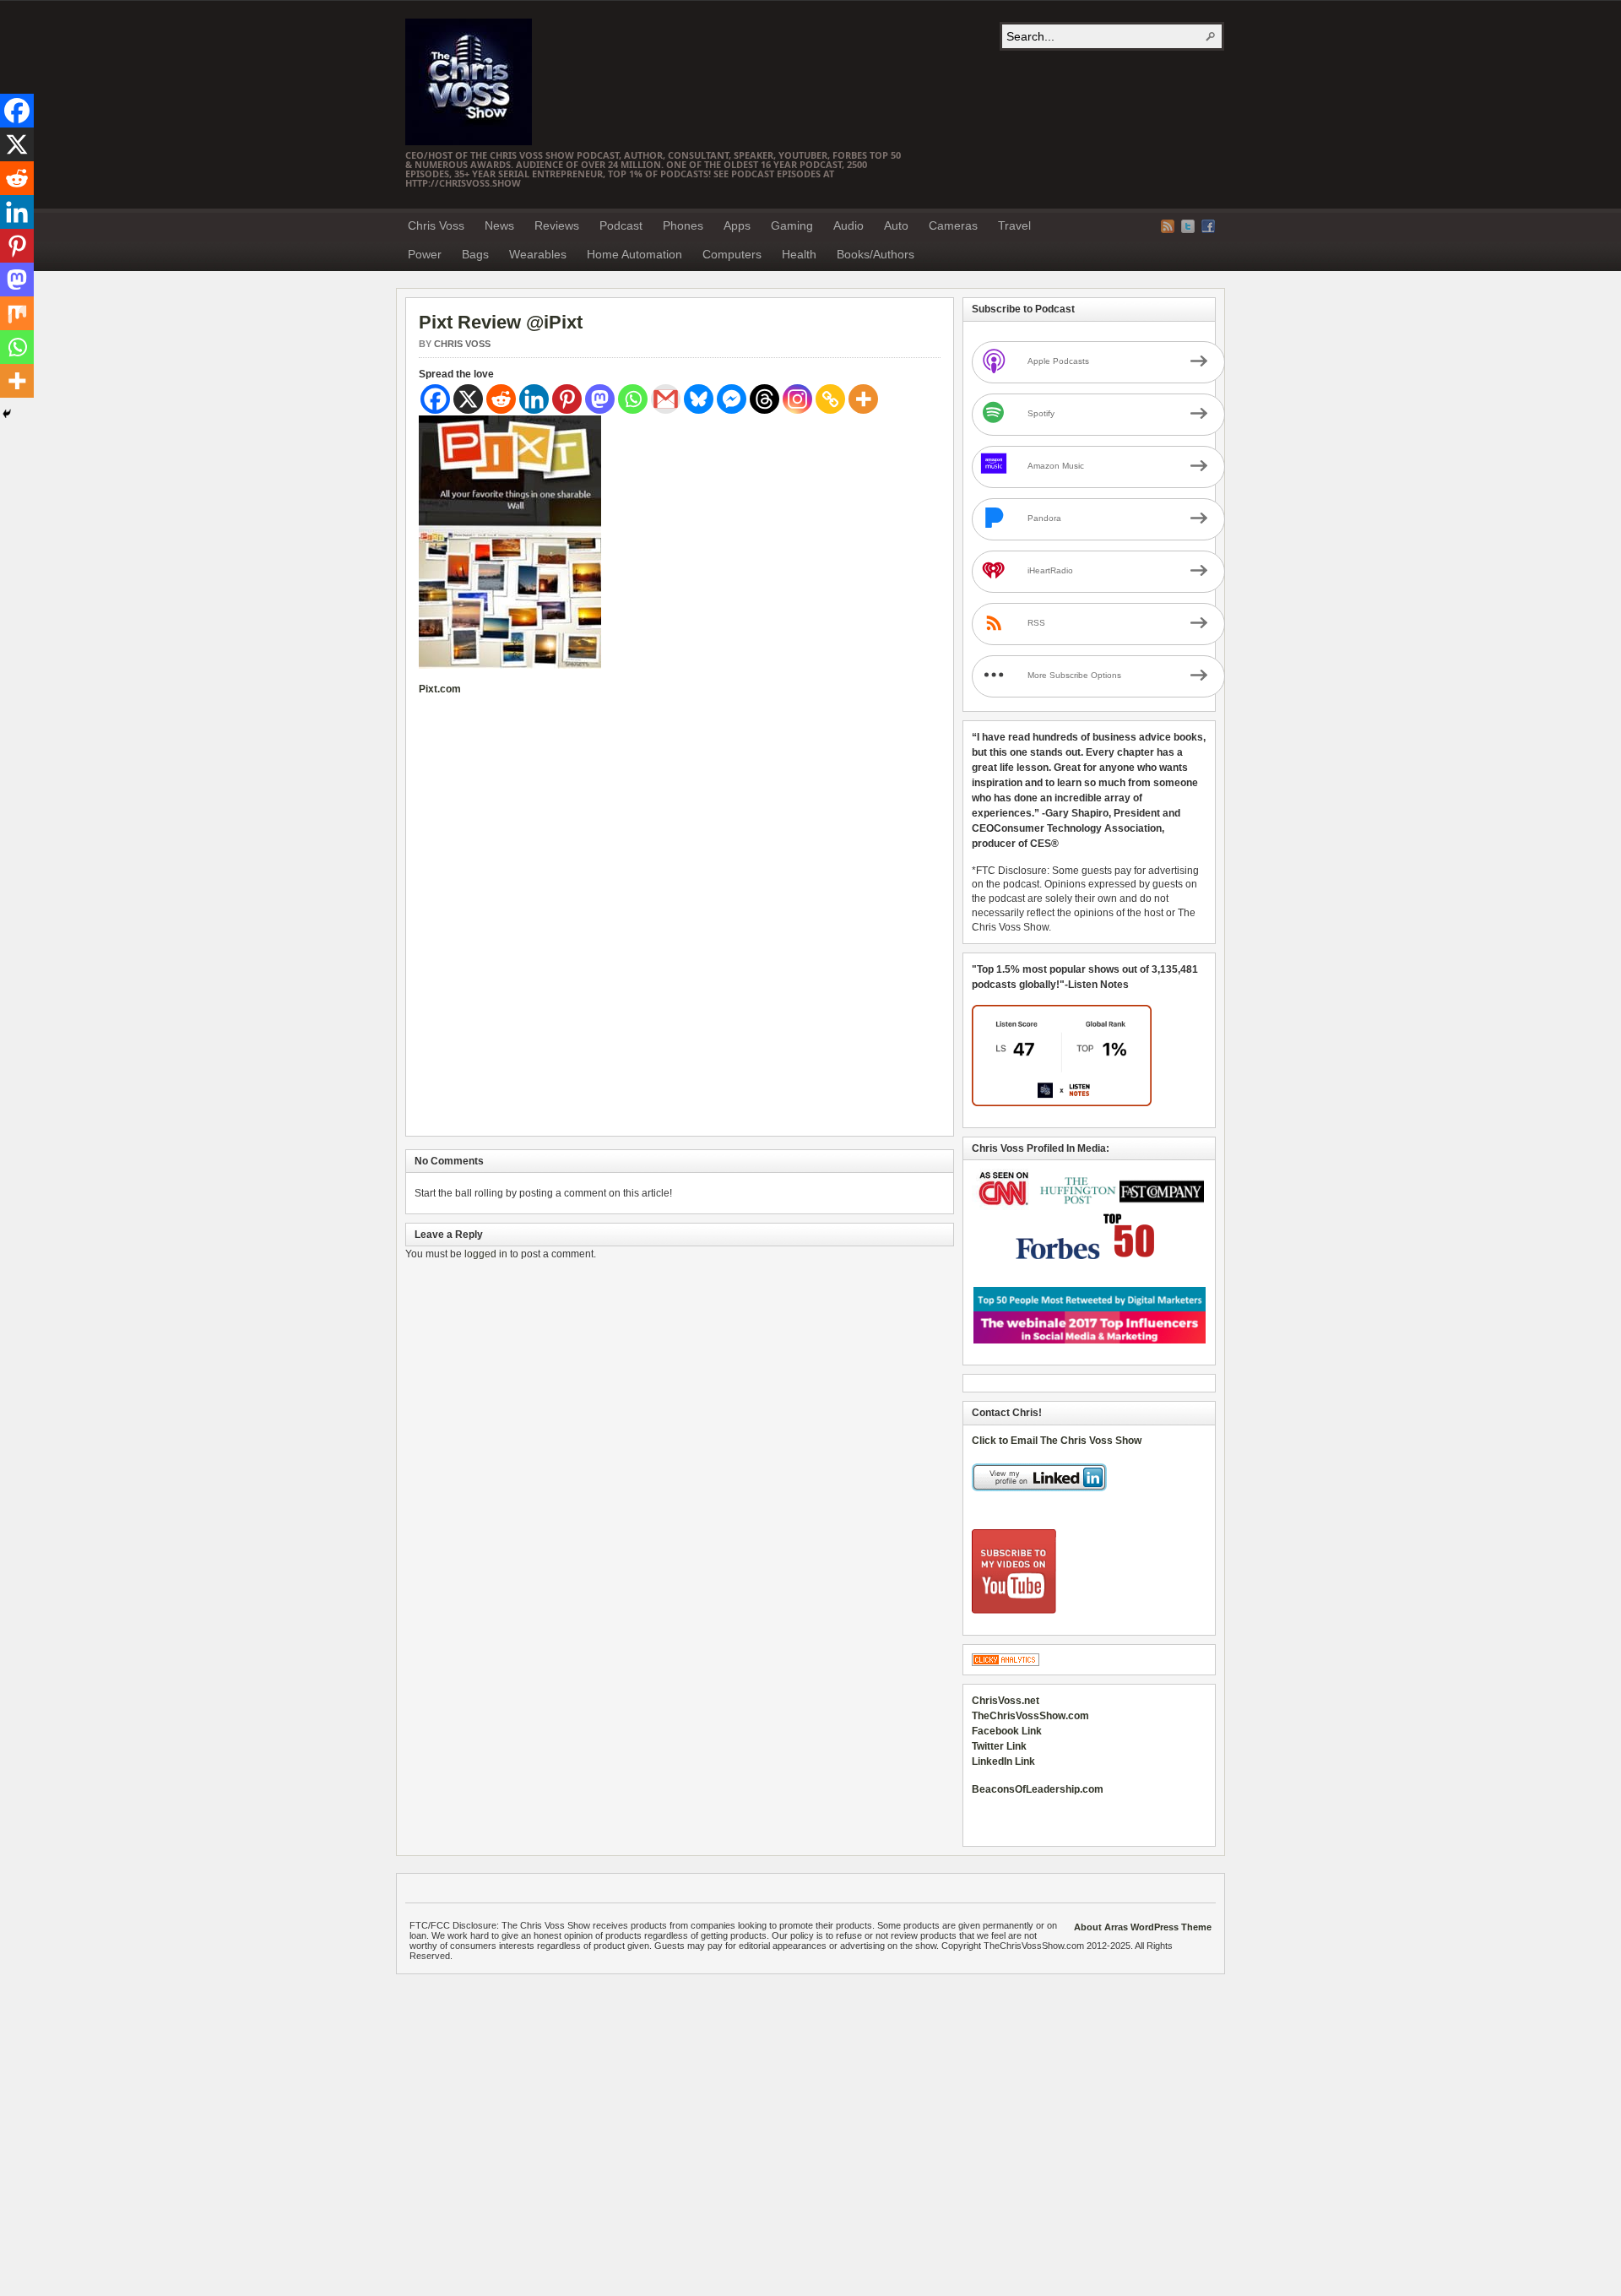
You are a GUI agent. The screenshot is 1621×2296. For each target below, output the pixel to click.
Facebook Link (1007, 1731)
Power (425, 254)
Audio (848, 225)
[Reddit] (501, 399)
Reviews (557, 225)
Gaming (792, 225)
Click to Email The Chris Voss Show (1057, 1441)
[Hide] (7, 414)
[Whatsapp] (633, 399)
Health (799, 254)
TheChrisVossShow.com (1030, 1716)
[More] (863, 399)
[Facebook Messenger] (732, 399)
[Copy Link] (830, 399)
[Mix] (17, 313)
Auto (896, 225)
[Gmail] (666, 399)
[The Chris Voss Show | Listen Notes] (1062, 1103)
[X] (468, 399)
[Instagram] (797, 399)
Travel (1014, 225)
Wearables (538, 254)
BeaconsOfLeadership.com (1038, 1789)
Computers (732, 254)
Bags (475, 254)
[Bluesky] (699, 399)
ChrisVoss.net (1006, 1701)
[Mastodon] (600, 399)
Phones (683, 225)
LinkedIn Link (1003, 1761)
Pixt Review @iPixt (501, 322)
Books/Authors (876, 254)
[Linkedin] (534, 399)
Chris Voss (436, 225)
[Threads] (764, 399)
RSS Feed (1168, 226)
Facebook (1208, 226)
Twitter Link (999, 1746)
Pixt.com (440, 689)
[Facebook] (435, 399)
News (499, 225)
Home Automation (634, 254)
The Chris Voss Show (469, 82)
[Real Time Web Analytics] (1006, 1663)
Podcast (621, 225)
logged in (486, 1254)
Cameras (953, 225)
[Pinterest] (567, 399)
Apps (737, 225)
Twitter (1188, 226)
